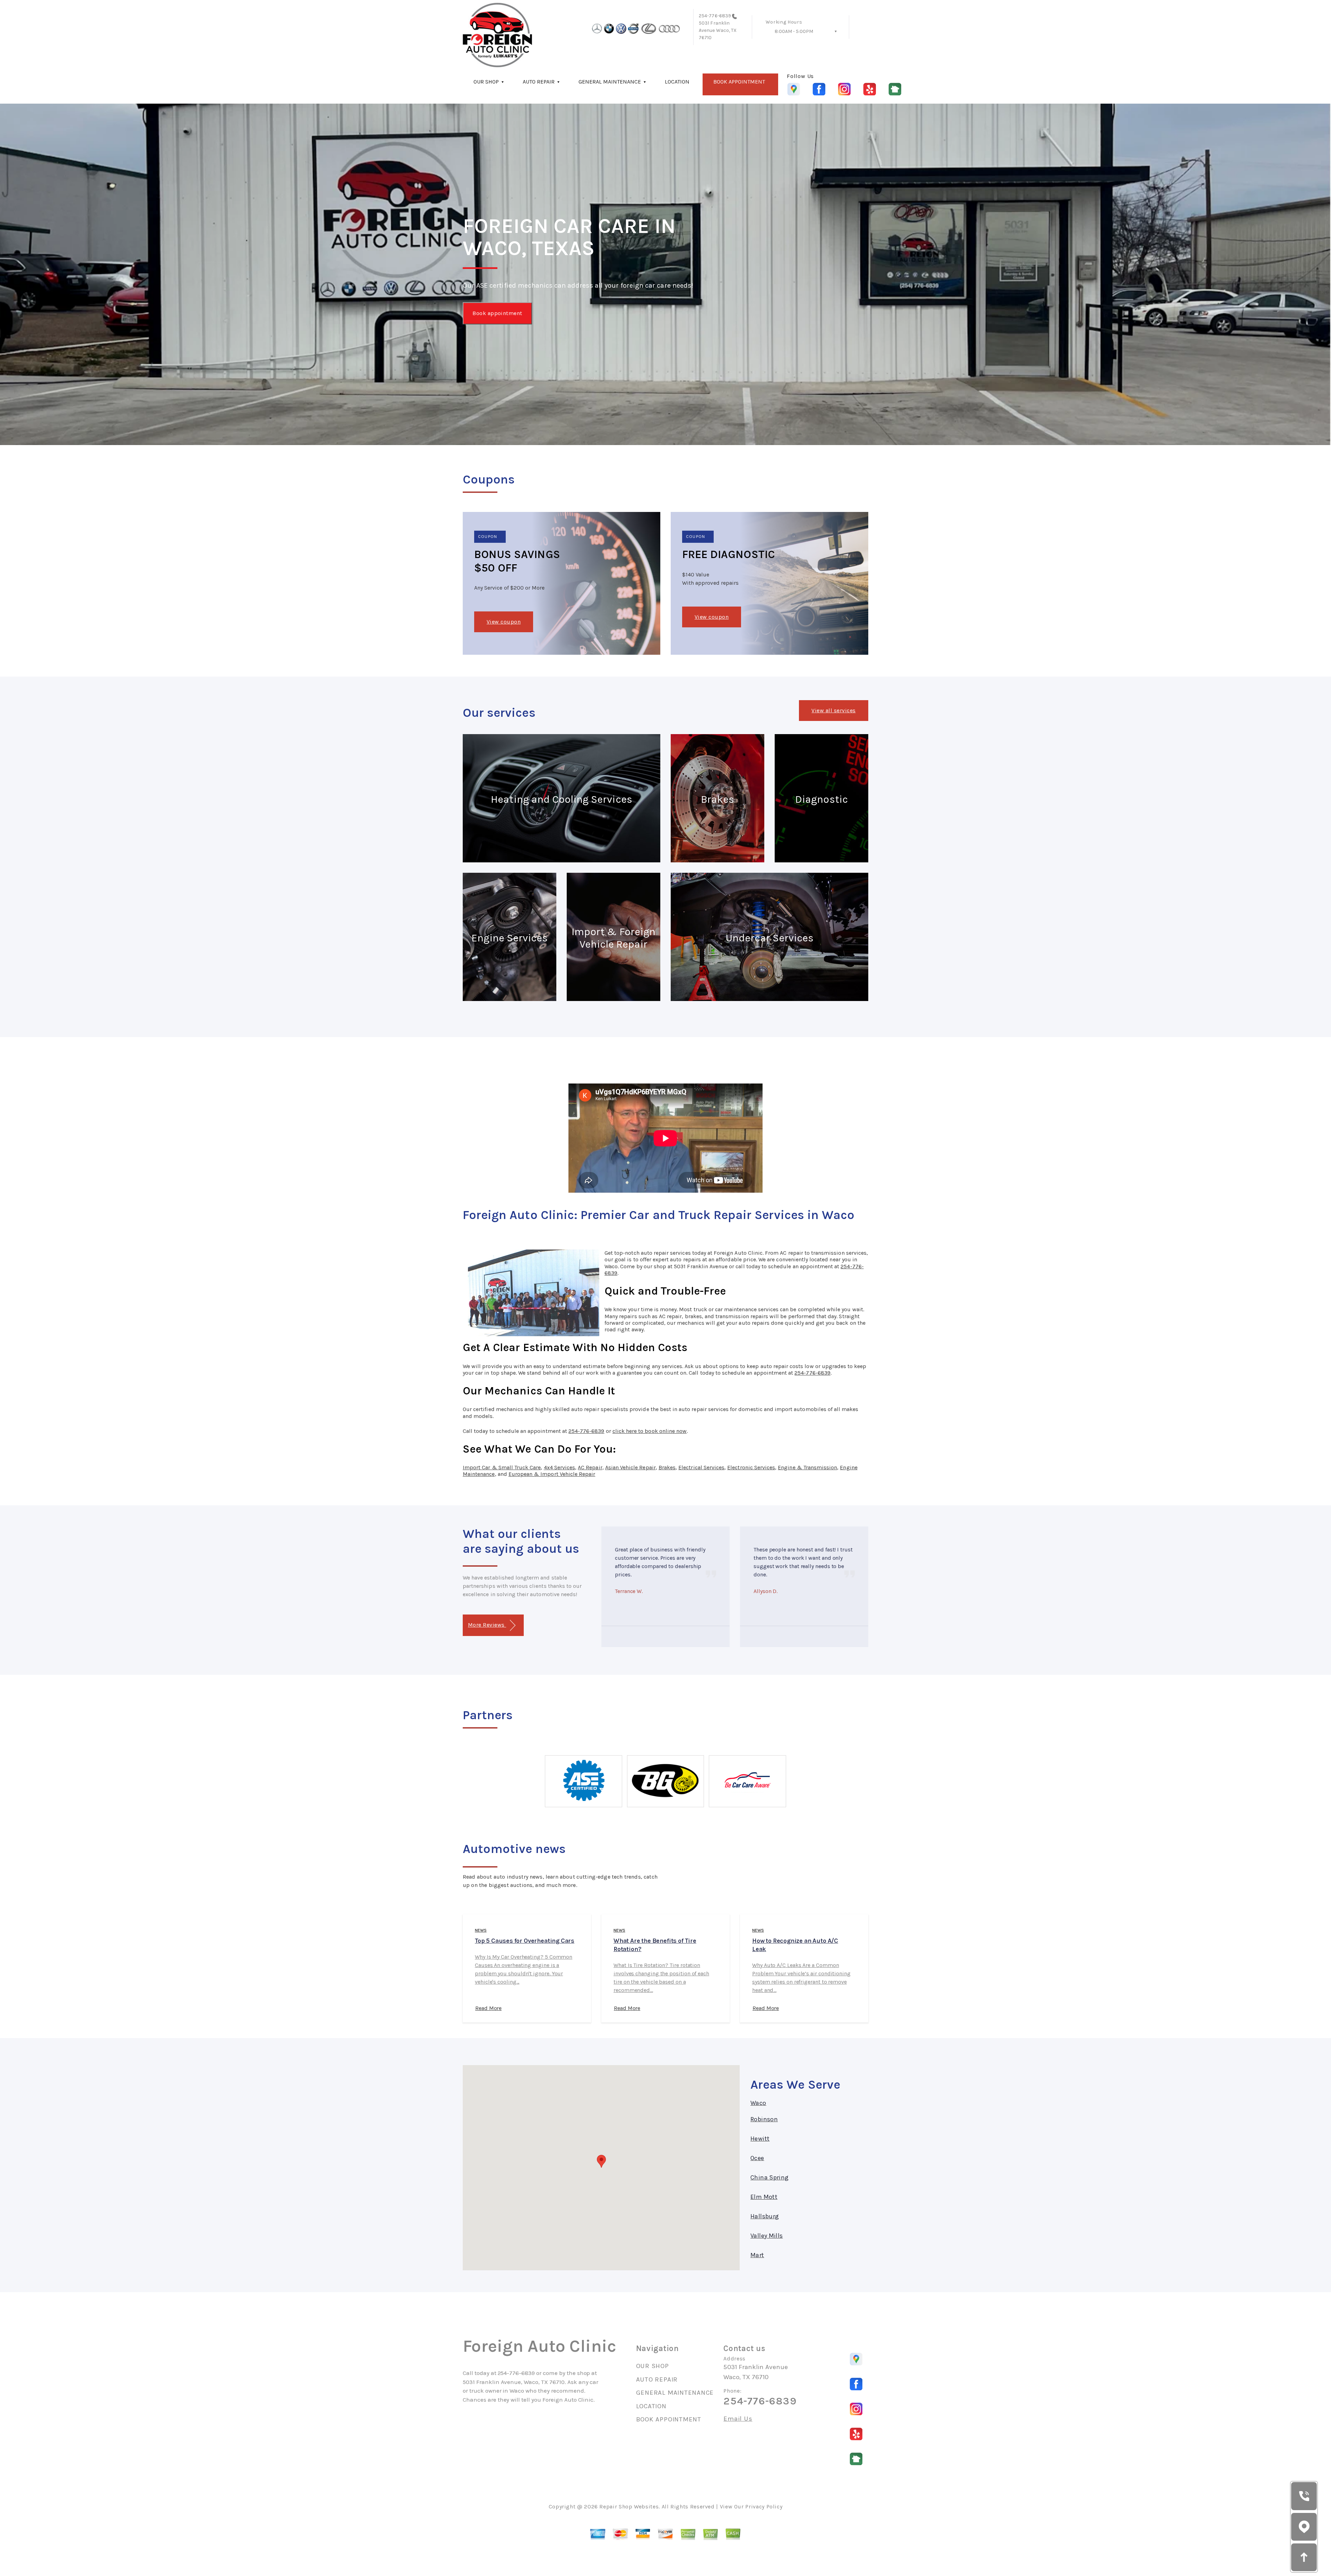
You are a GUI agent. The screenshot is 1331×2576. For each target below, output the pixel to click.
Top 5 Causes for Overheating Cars (525, 1941)
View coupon (504, 622)
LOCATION (677, 82)
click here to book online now (650, 1431)
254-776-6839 (715, 16)
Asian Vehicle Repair (630, 1467)
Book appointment (497, 313)
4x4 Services (560, 1467)
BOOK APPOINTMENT (739, 82)
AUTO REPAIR (539, 82)
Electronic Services (751, 1467)
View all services (833, 710)
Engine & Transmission (807, 1467)
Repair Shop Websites (629, 2507)
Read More (488, 2008)
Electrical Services (701, 1467)
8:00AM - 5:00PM (794, 31)
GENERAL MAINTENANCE (610, 82)
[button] (601, 2161)
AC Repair (590, 1467)
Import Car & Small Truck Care (502, 1467)
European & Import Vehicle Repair (552, 1474)
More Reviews (487, 1625)
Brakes (667, 1467)
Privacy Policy (764, 2507)
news (481, 1930)
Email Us (738, 2419)
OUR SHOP (486, 82)
